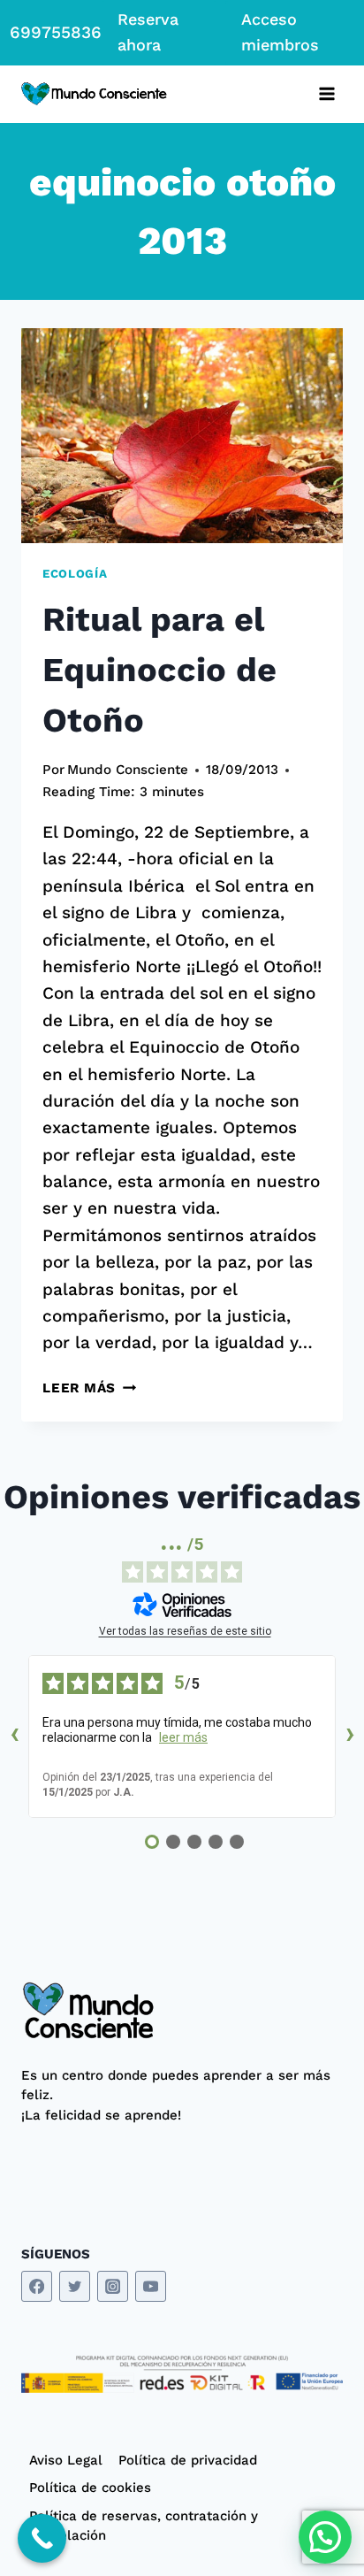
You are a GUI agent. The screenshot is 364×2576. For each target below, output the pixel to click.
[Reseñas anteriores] (14, 1736)
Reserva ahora (148, 32)
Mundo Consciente (128, 770)
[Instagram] (113, 2286)
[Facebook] (37, 2286)
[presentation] (182, 436)
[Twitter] (75, 2286)
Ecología (75, 574)
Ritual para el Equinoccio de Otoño (159, 670)
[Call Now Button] (42, 2538)
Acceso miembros (280, 32)
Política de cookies (90, 2488)
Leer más (89, 1388)
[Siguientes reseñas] (350, 1736)
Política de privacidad (188, 2460)
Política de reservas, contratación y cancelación (144, 2526)
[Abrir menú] (326, 94)
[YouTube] (151, 2286)
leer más (183, 1737)
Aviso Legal (66, 2460)
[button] (325, 2537)
